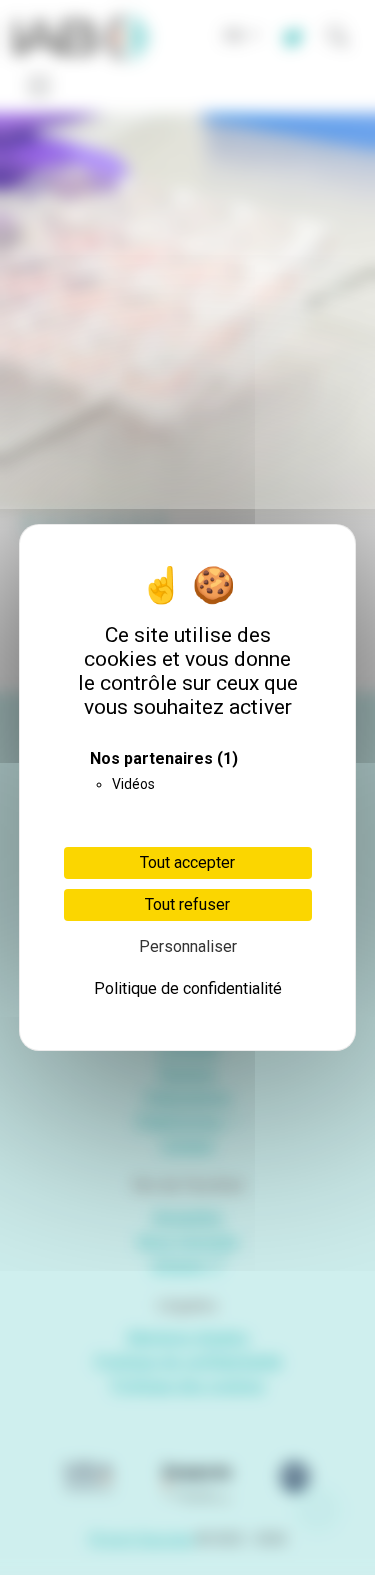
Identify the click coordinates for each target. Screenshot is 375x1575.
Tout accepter (187, 862)
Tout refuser (187, 904)
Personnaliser (188, 946)
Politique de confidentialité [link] (188, 988)
